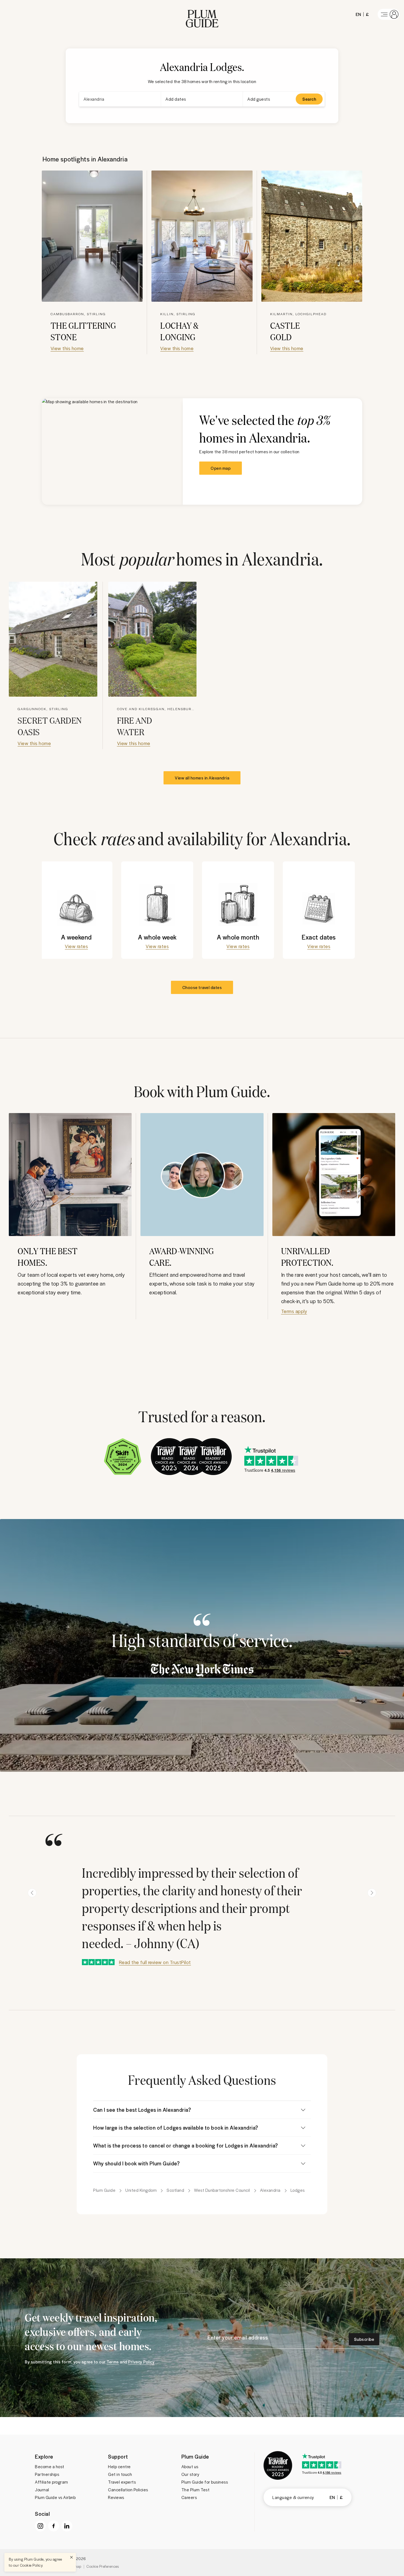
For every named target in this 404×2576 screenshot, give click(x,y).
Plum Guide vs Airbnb (55, 2497)
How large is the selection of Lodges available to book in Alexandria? (176, 2128)
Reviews (116, 2497)
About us (190, 2467)
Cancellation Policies (128, 2490)
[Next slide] (372, 1893)
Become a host (50, 2467)
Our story (190, 2474)
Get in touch (120, 2474)
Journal (42, 2490)
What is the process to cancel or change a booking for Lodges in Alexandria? (186, 2145)
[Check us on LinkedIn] (67, 2526)
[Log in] (389, 14)
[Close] (71, 2557)
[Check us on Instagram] (40, 2526)
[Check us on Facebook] (54, 2526)
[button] (202, 14)
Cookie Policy (31, 2565)
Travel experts (122, 2482)
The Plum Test (196, 2490)
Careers (189, 2497)
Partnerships (47, 2474)
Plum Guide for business (205, 2482)
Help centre (119, 2467)
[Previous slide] (32, 1893)
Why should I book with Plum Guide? (136, 2163)
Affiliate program (52, 2482)
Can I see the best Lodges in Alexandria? (142, 2110)
